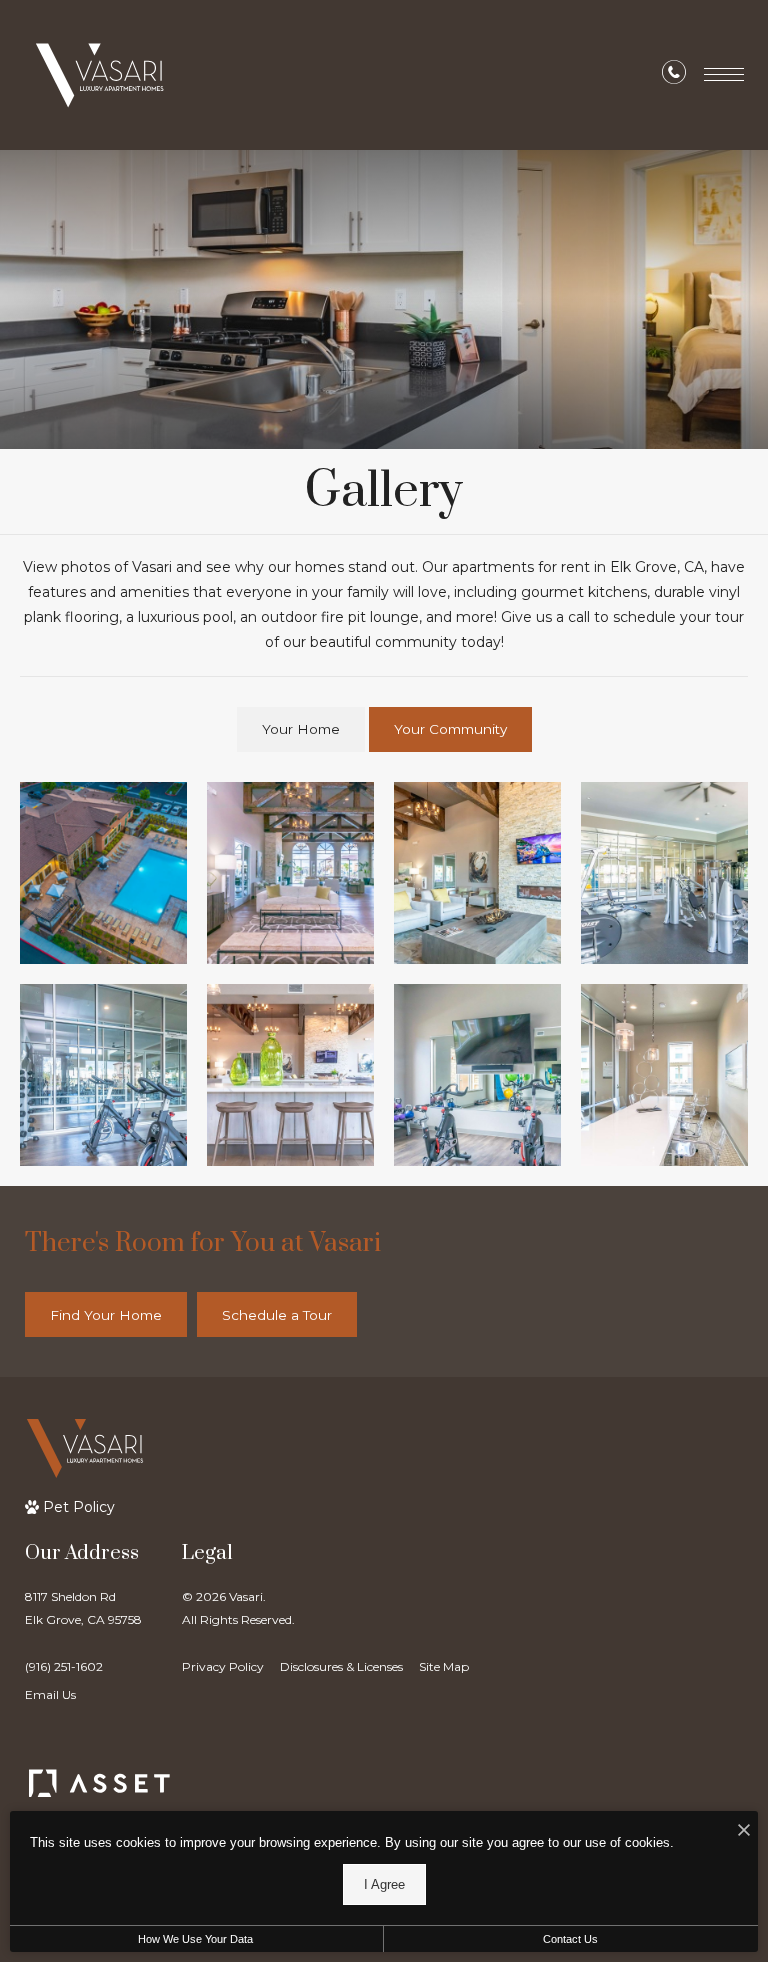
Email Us (50, 1694)
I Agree (384, 1884)
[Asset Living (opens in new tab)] (99, 1783)
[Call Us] (674, 76)
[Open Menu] (724, 74)
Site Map (444, 1666)
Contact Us (570, 1939)
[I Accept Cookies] (744, 1831)
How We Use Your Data (195, 1939)
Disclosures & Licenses (341, 1666)
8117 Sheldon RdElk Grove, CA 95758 (83, 1608)
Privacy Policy (223, 1666)
